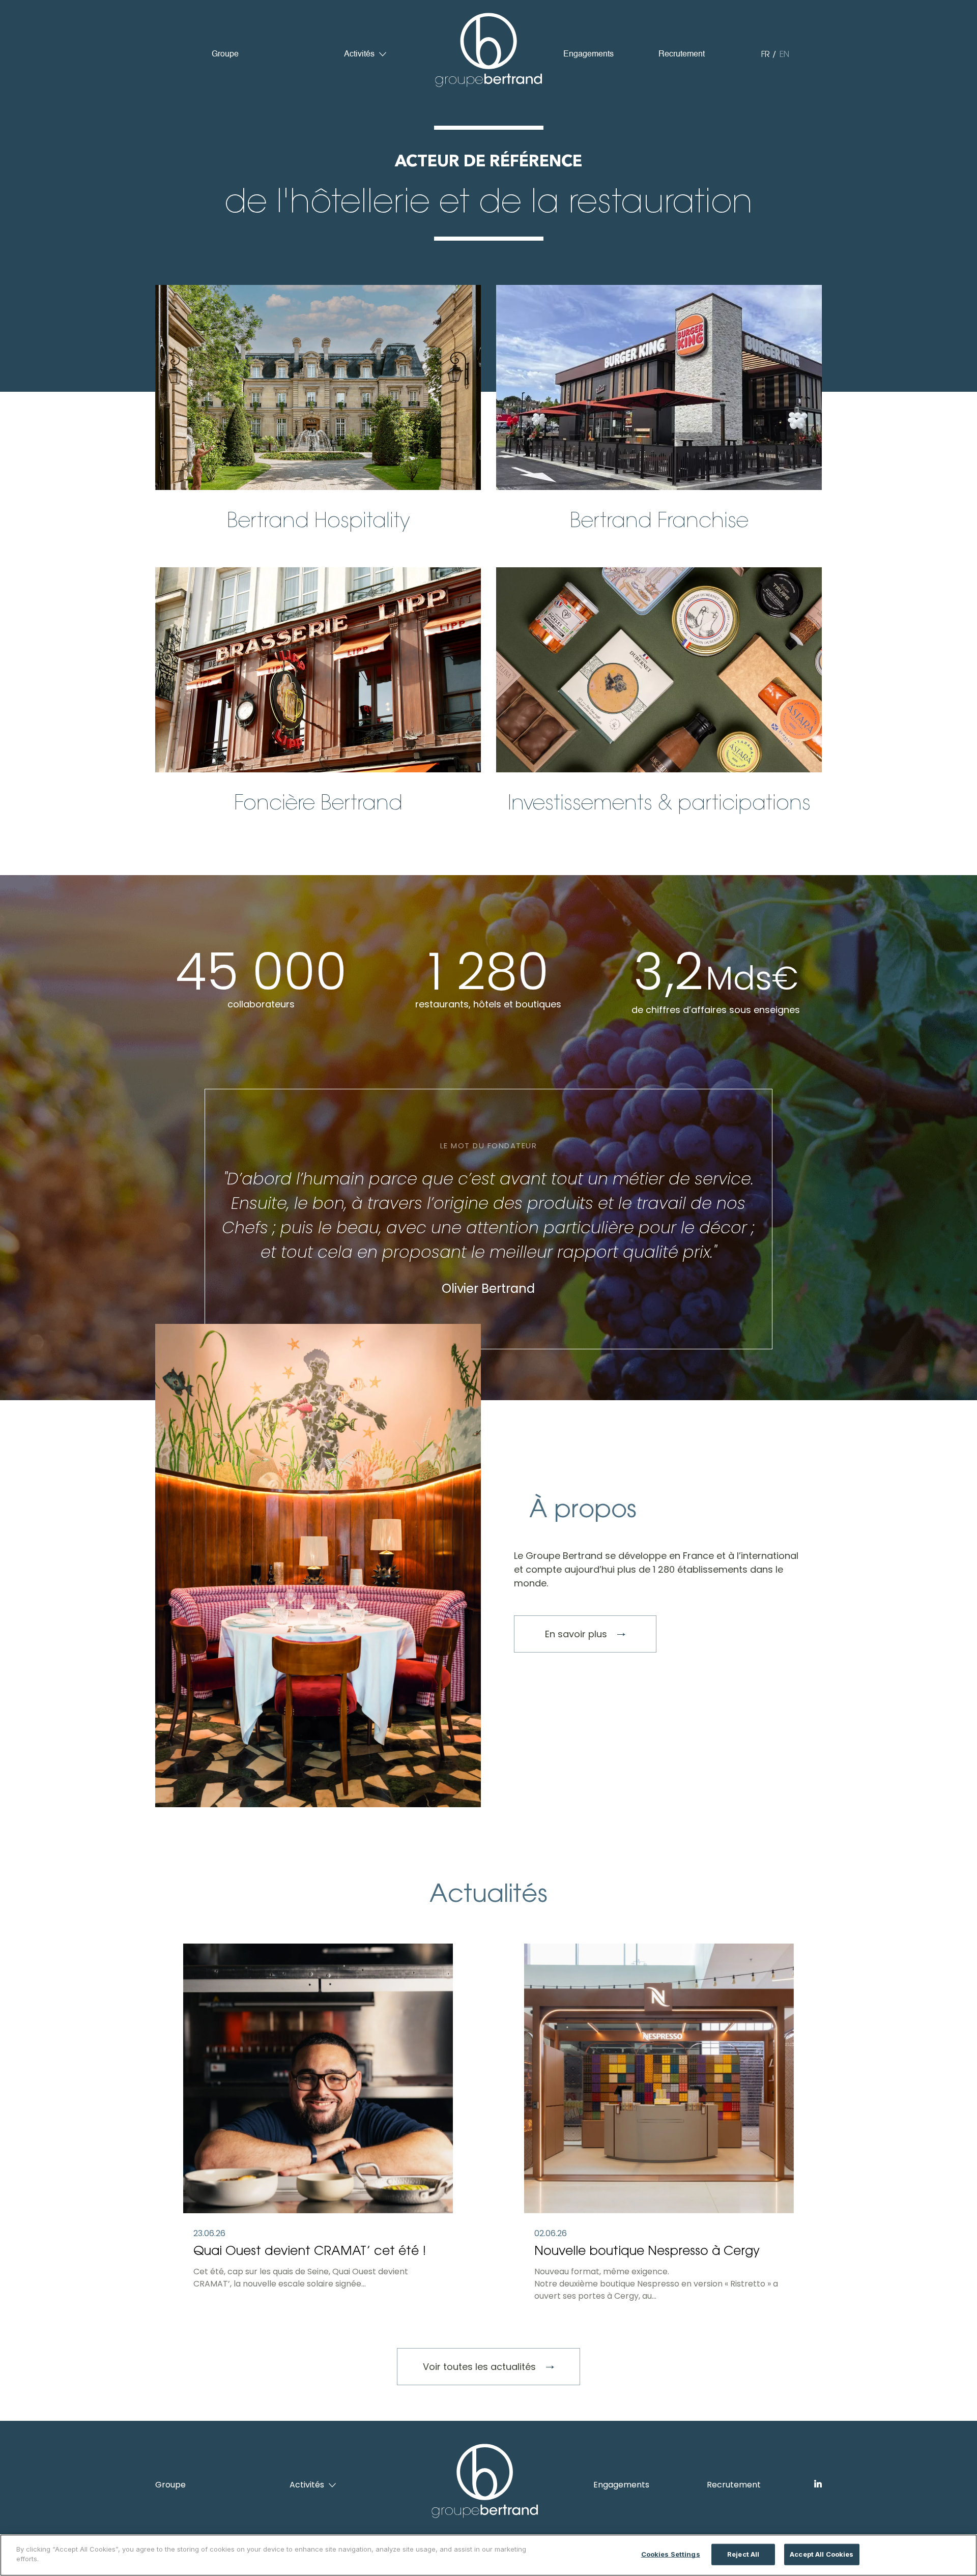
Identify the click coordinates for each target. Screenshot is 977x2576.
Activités (359, 54)
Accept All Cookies (822, 2554)
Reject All (743, 2554)
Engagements (588, 54)
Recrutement (682, 54)
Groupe (225, 54)
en (784, 54)
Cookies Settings (671, 2554)
